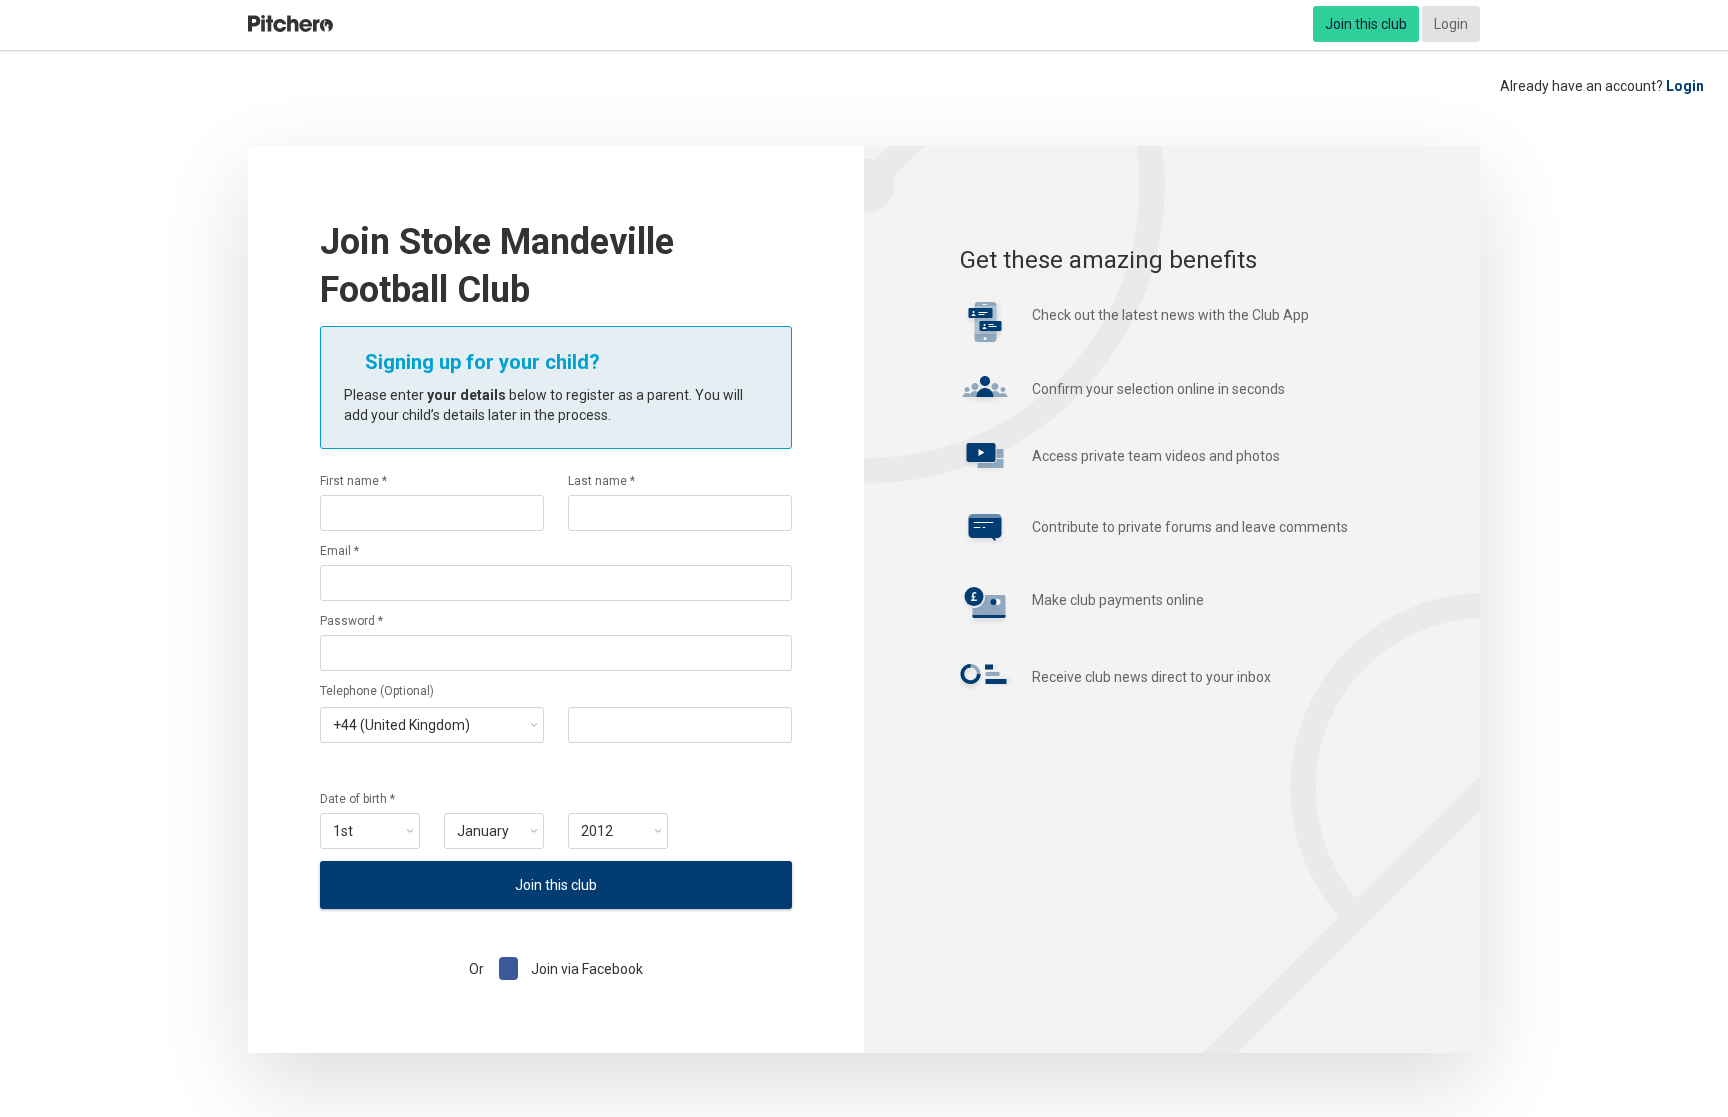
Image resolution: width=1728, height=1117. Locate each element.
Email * (339, 551)
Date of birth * (357, 799)
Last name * (601, 481)
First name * (353, 481)
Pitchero (290, 24)
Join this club (1366, 24)
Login (1451, 24)
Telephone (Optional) (377, 691)
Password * (351, 621)
